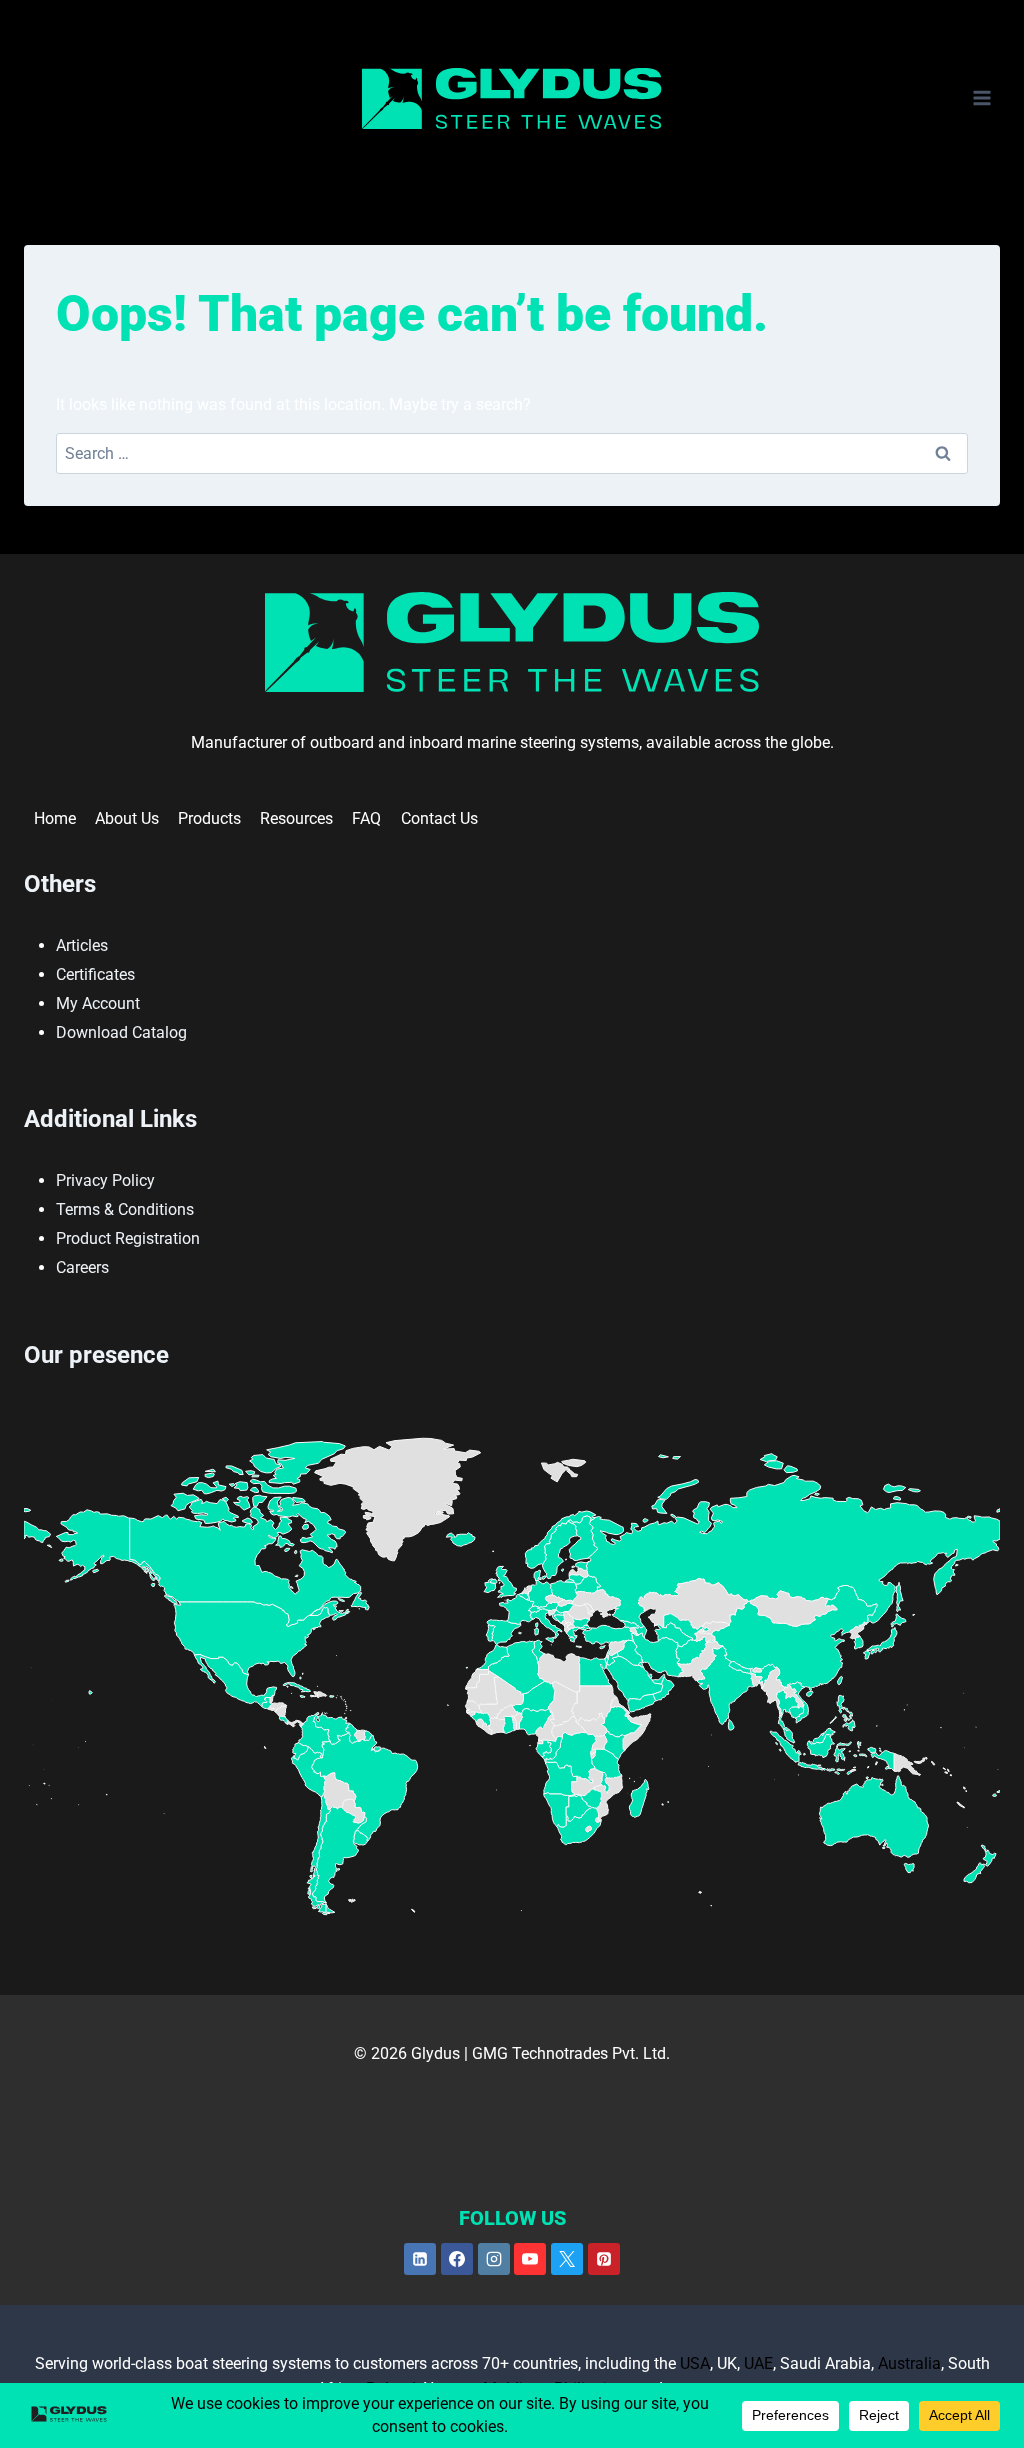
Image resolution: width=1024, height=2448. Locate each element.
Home (55, 818)
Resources (296, 818)
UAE (758, 2363)
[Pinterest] (604, 2259)
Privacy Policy (105, 1180)
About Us (127, 818)
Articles (82, 945)
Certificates (95, 974)
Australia (909, 2363)
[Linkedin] (420, 2259)
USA (695, 2363)
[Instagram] (494, 2259)
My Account (98, 1003)
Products (209, 818)
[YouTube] (530, 2259)
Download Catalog (121, 1032)
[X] (567, 2259)
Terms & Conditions (125, 1209)
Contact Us (439, 818)
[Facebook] (457, 2259)
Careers (82, 1267)
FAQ (366, 818)
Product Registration (128, 1238)
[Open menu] (981, 98)
